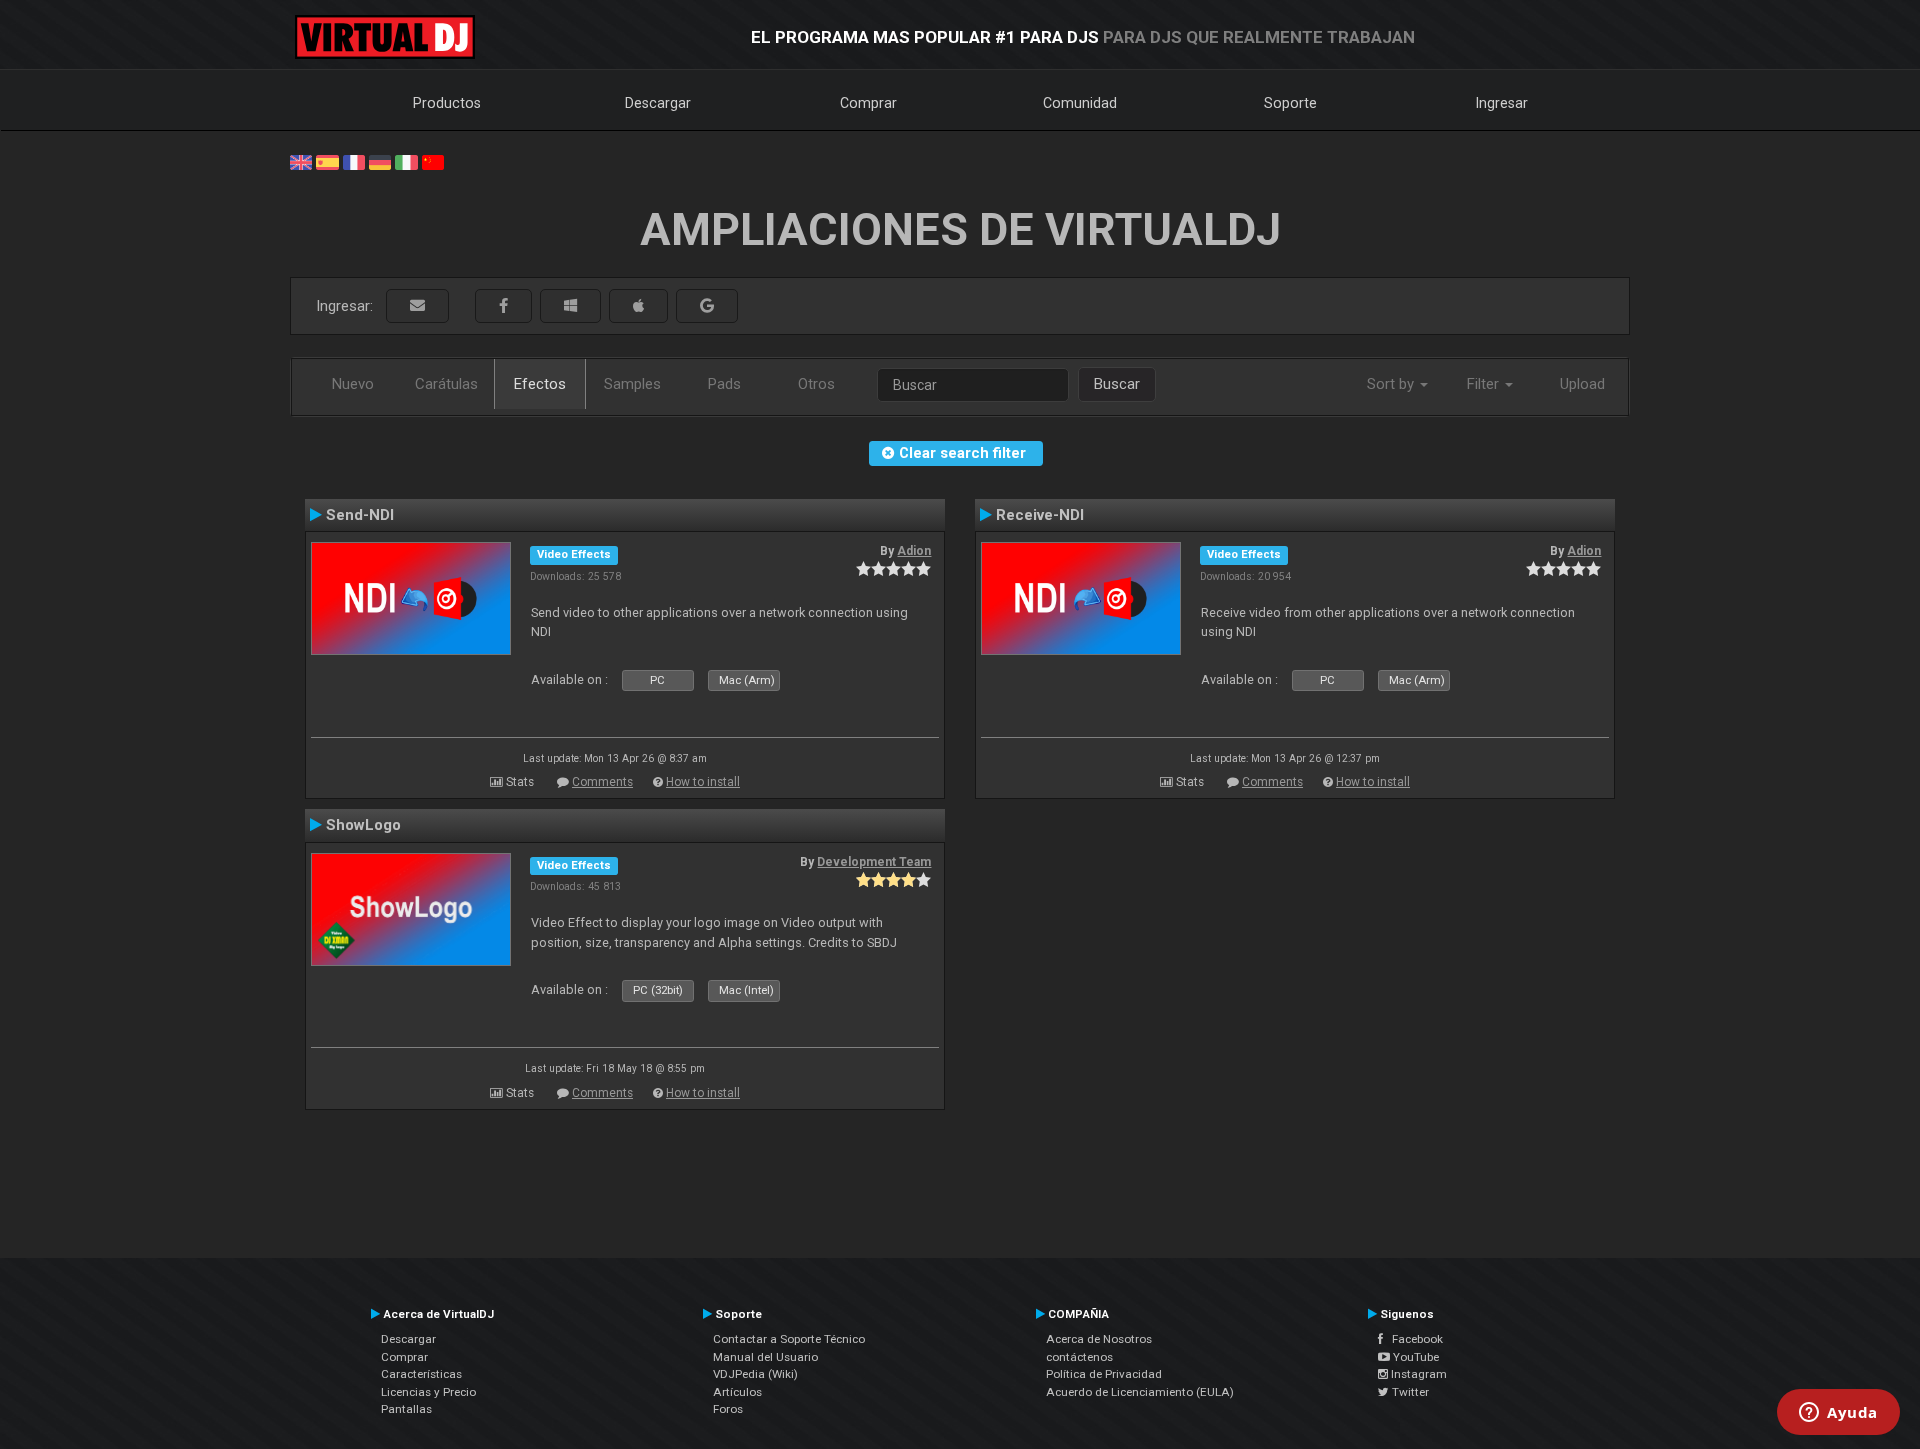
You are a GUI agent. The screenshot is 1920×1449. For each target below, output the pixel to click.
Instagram (1417, 1374)
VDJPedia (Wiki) (755, 1374)
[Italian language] (406, 161)
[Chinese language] (433, 161)
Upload (1582, 384)
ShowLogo (363, 825)
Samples (632, 384)
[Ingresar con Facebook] (503, 306)
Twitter (1409, 1392)
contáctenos (1079, 1357)
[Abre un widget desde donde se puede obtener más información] (1838, 1414)
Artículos (737, 1392)
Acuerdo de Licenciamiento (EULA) (1140, 1392)
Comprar (868, 103)
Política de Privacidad (1104, 1374)
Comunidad (1080, 103)
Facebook (1413, 1339)
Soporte (1290, 103)
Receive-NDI (1040, 515)
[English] (301, 161)
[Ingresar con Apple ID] (638, 306)
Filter (1485, 384)
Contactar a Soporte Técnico (789, 1339)
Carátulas (446, 384)
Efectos (540, 384)
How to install (703, 782)
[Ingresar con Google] (707, 306)
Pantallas (406, 1409)
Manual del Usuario (765, 1357)
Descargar (658, 103)
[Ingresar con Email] (417, 306)
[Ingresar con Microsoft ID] (570, 306)
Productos (447, 103)
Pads (724, 384)
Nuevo (353, 384)
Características (421, 1374)
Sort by (1392, 384)
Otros (816, 384)
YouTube (1414, 1357)
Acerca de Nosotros (1099, 1339)
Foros (728, 1409)
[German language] (380, 161)
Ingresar (1502, 103)
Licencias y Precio (428, 1392)
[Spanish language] (327, 161)
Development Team (874, 862)
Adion (914, 551)
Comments (602, 782)
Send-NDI (360, 515)
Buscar (1117, 384)
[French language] (354, 161)
